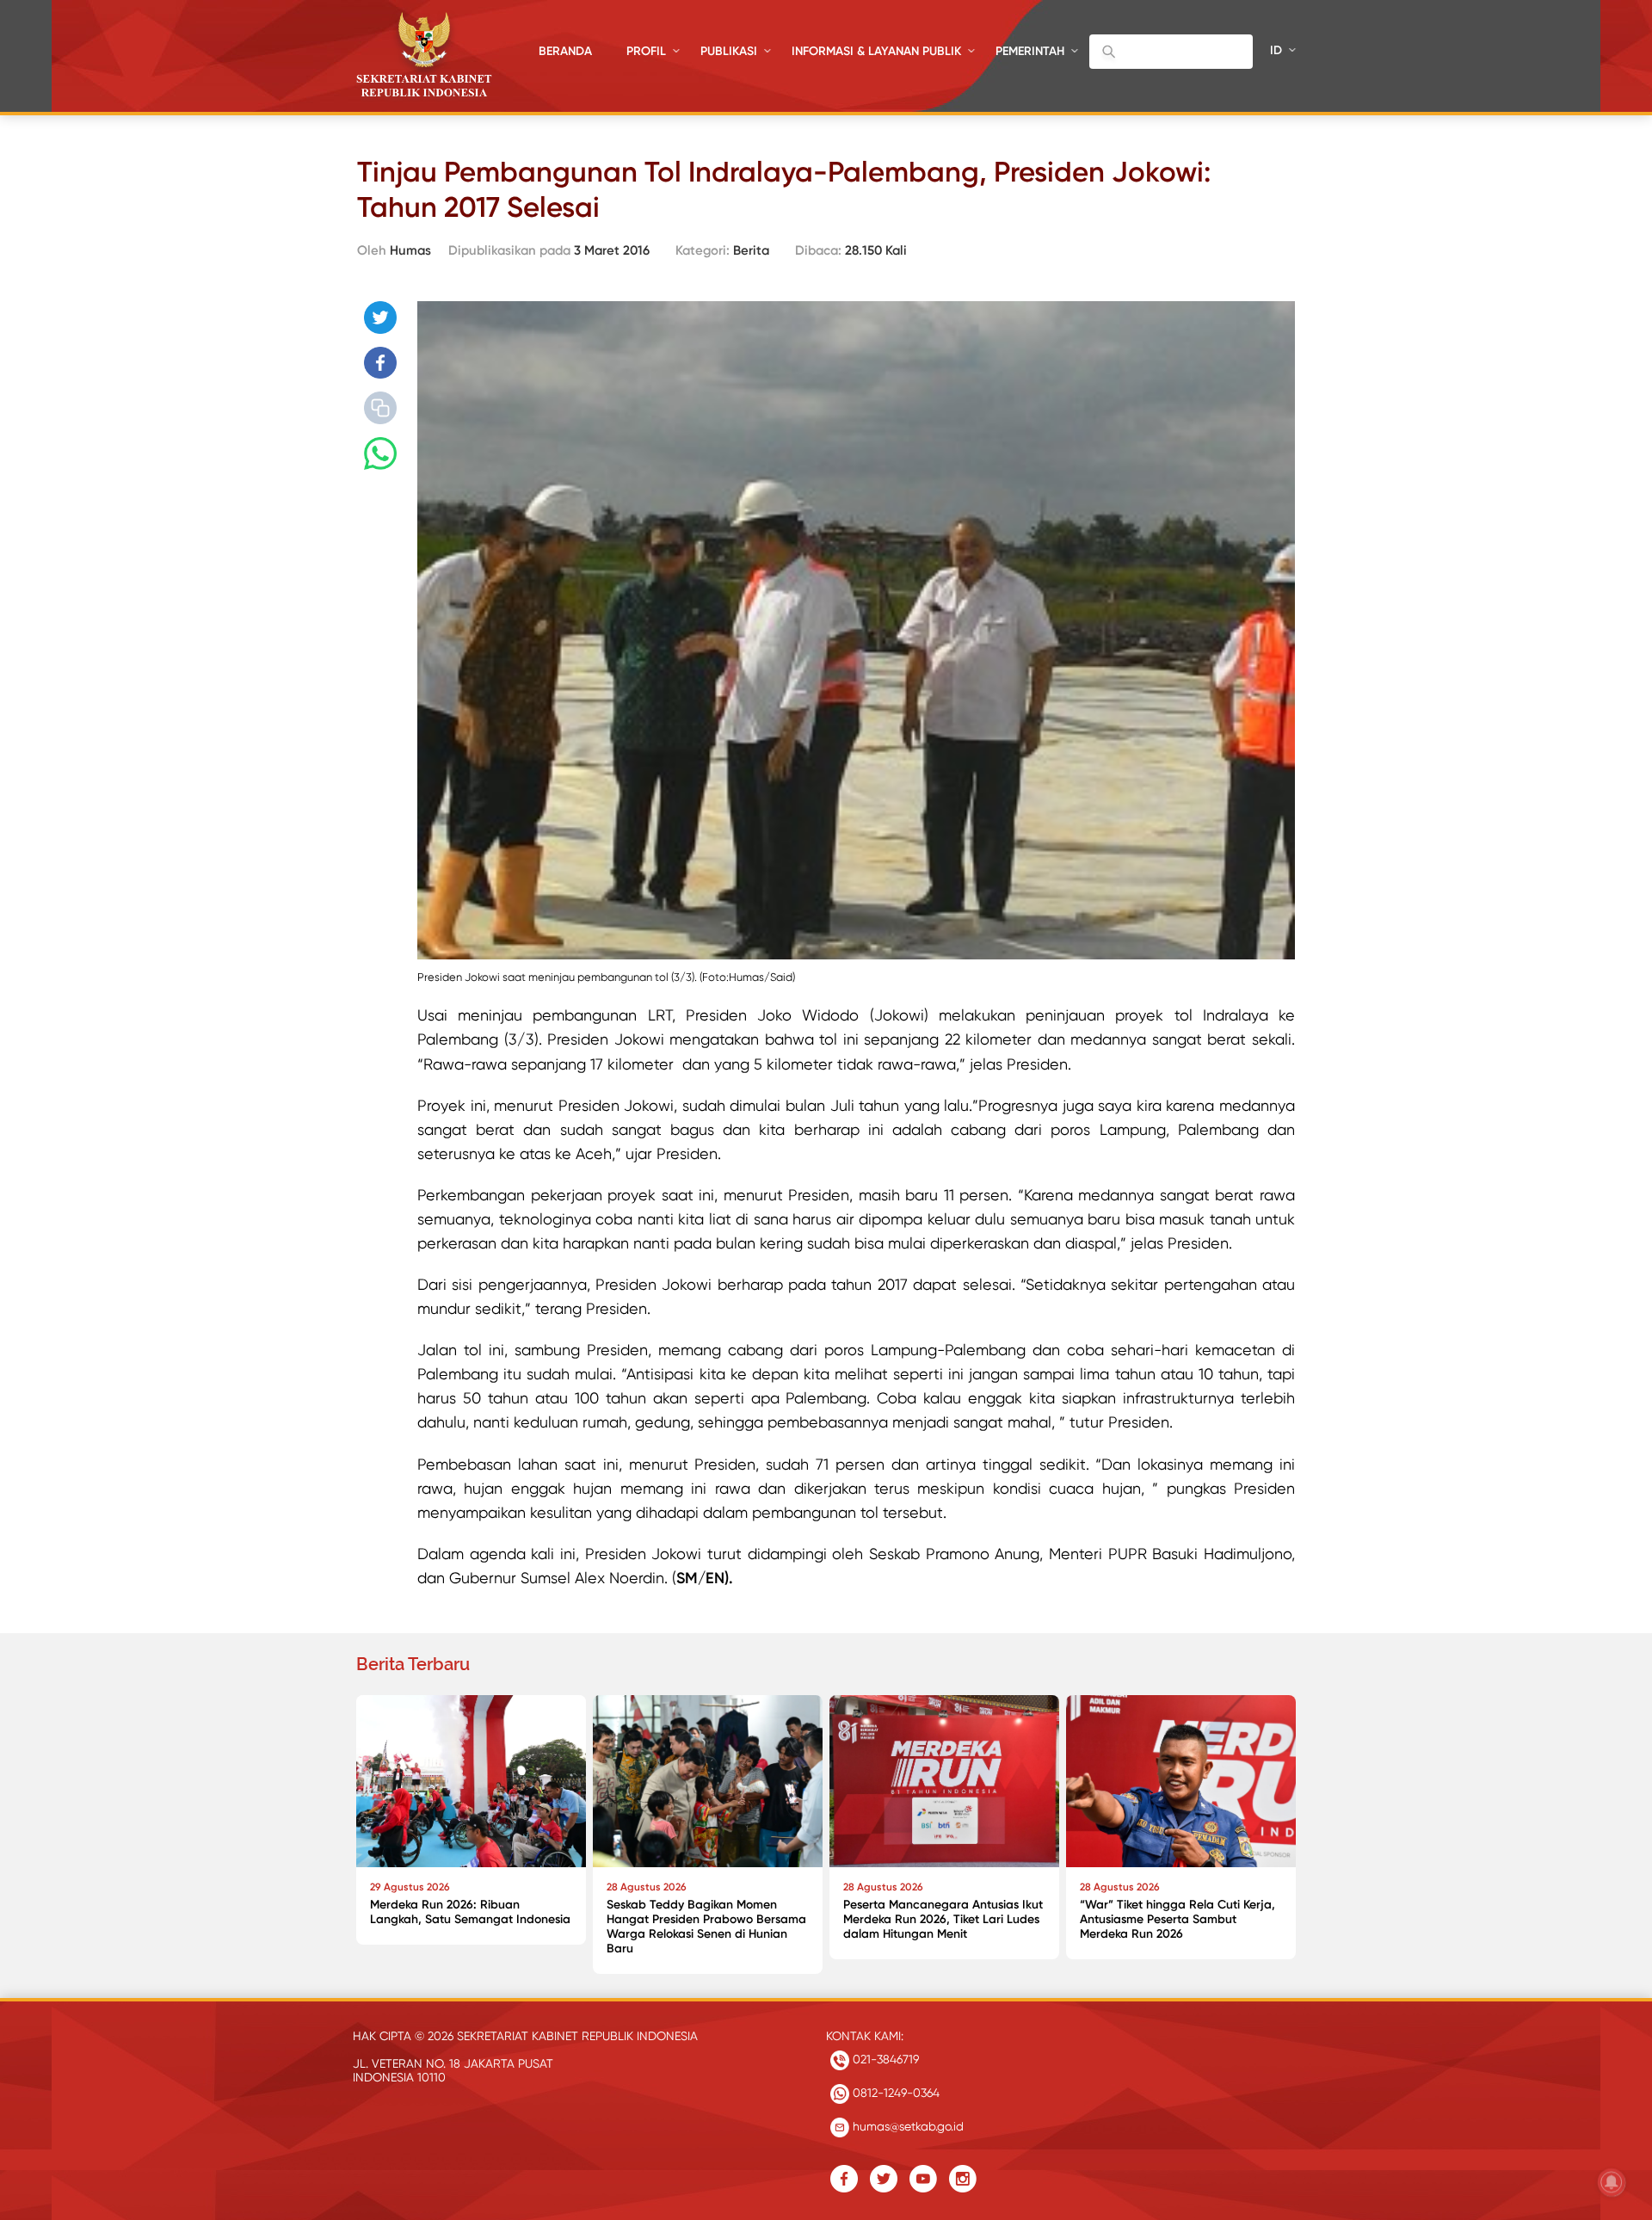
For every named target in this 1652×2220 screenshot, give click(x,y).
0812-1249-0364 (894, 2093)
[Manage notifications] (1612, 2182)
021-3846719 (884, 2059)
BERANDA (565, 51)
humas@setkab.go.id (906, 2126)
